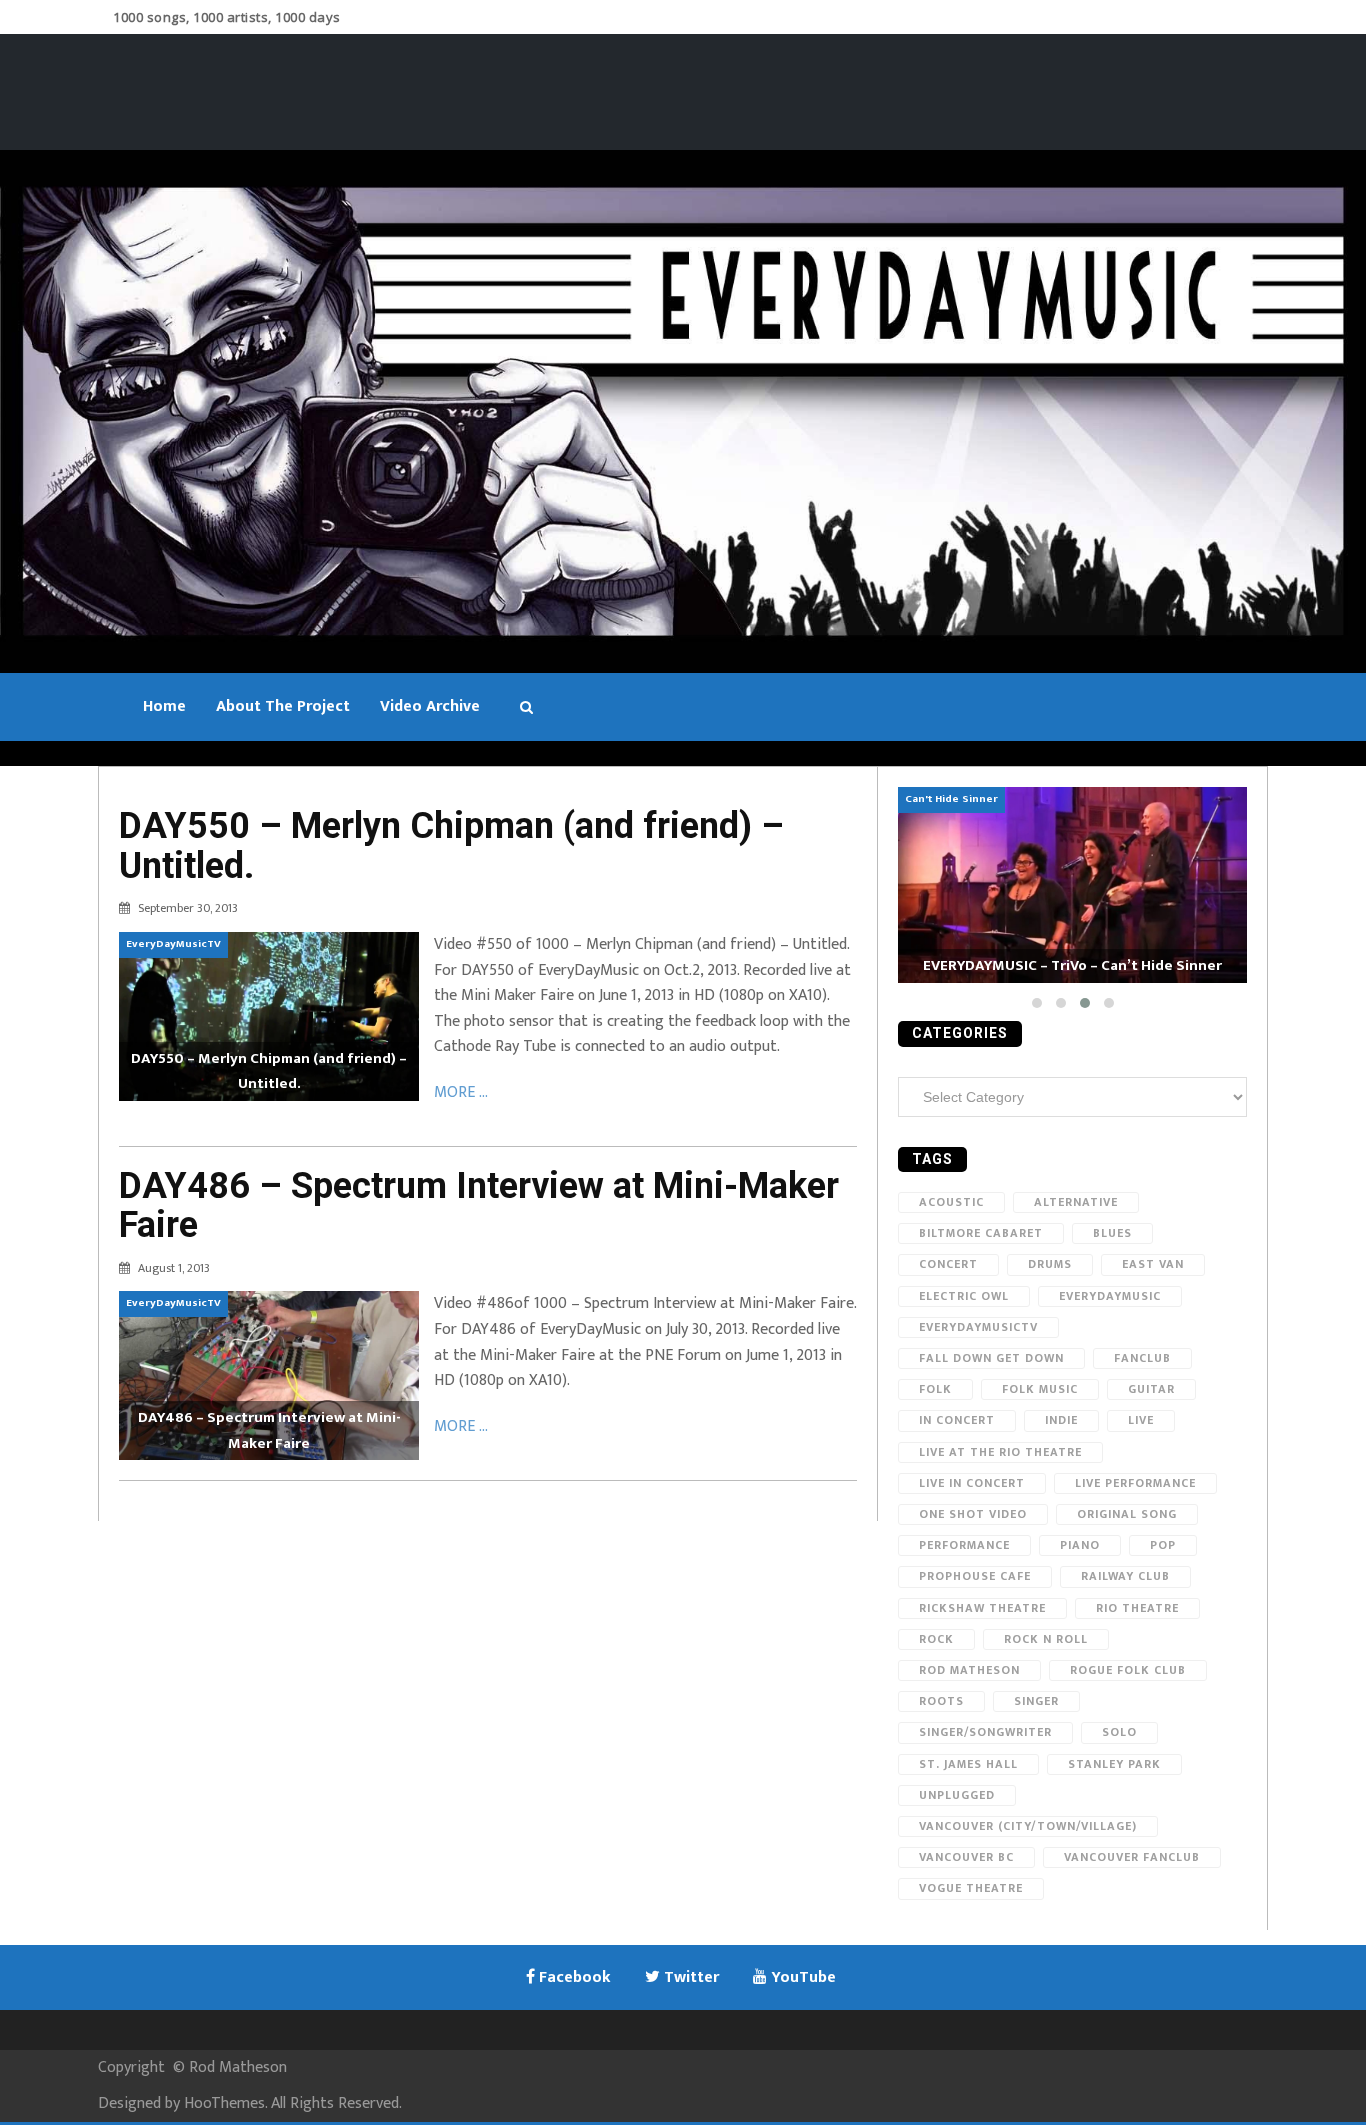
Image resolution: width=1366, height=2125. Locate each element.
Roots (941, 1701)
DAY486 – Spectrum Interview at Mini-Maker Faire (479, 1206)
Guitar (1151, 1389)
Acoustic (951, 1202)
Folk (935, 1389)
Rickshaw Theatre (982, 1608)
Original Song (1127, 1514)
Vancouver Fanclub (1132, 1857)
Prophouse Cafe (975, 1576)
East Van (1153, 1264)
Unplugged (957, 1795)
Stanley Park (1114, 1764)
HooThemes (224, 2103)
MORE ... (461, 1092)
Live (1141, 1420)
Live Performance (1135, 1483)
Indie (1061, 1420)
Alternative (1076, 1202)
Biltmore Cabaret (981, 1233)
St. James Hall (968, 1764)
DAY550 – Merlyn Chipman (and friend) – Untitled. (451, 846)
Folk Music (1040, 1389)
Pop (1163, 1545)
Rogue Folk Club (1128, 1670)
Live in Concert (972, 1483)
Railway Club (1125, 1576)
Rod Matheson (969, 1670)
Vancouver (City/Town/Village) (1028, 1826)
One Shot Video (973, 1514)
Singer (1036, 1701)
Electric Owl (964, 1296)
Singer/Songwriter (985, 1732)
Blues (1112, 1233)
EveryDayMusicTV (978, 1327)
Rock (936, 1639)
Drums (1050, 1264)
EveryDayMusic (1110, 1296)
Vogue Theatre (971, 1888)
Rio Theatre (1137, 1608)
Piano (1080, 1545)
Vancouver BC (966, 1857)
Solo (1119, 1732)
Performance (964, 1545)
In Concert (957, 1420)
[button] (1037, 1003)
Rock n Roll (1046, 1639)
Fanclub (1142, 1358)
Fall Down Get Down (991, 1358)
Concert (948, 1264)
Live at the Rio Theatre (1000, 1452)
